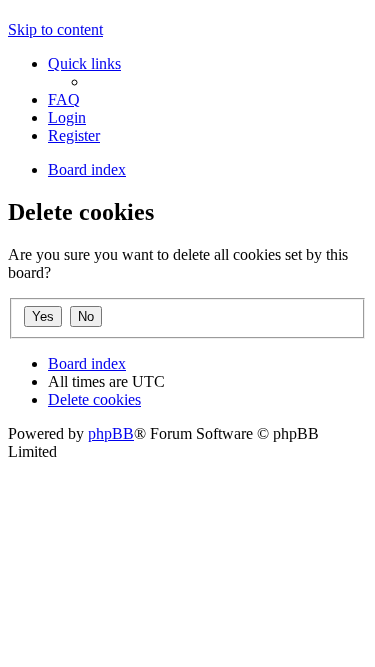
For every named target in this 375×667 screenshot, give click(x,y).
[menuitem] (64, 99)
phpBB (111, 433)
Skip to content (55, 29)
